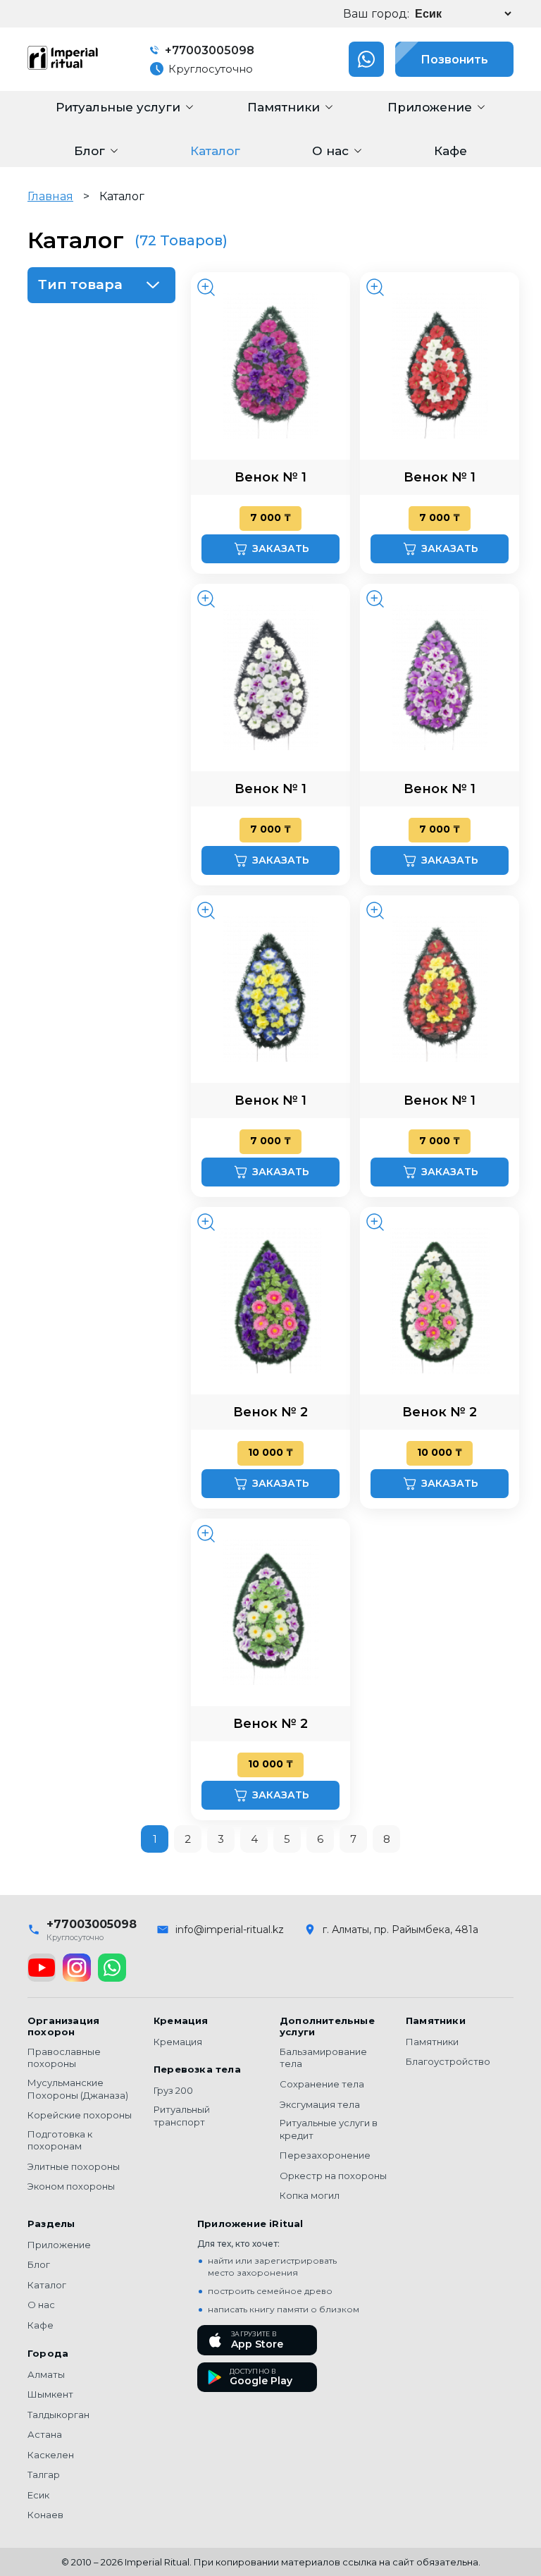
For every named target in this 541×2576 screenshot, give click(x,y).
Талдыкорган (58, 2415)
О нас (41, 2305)
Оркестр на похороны (333, 2176)
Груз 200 (173, 2090)
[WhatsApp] (112, 1968)
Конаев (45, 2515)
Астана (45, 2434)
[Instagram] (77, 1968)
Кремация (178, 2042)
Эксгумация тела (320, 2104)
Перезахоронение (325, 2155)
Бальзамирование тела (323, 2058)
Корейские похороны (80, 2115)
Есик (38, 2495)
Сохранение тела (322, 2084)
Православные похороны (64, 2058)
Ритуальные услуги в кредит (329, 2129)
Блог (39, 2264)
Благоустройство (448, 2061)
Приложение (59, 2245)
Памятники (432, 2042)
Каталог (47, 2285)
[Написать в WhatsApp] (366, 59)
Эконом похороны (71, 2186)
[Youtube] (42, 1968)
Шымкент (50, 2394)
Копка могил (310, 2195)
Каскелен (51, 2455)
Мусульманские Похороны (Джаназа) (78, 2089)
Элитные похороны (74, 2166)
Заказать (281, 548)
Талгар (44, 2474)
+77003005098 (208, 50)
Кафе (41, 2325)
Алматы (46, 2374)
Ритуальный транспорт (182, 2116)
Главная (50, 196)
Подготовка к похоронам (60, 2140)
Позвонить (454, 60)
